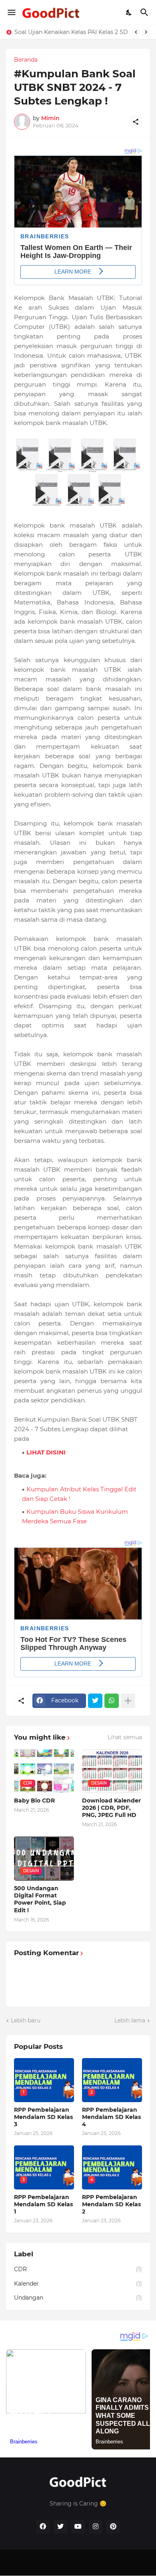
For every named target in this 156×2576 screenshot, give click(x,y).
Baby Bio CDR (34, 1801)
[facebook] (43, 2527)
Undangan (78, 2298)
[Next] (146, 32)
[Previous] (136, 32)
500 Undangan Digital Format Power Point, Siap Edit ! (40, 1899)
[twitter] (60, 2527)
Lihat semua (125, 1737)
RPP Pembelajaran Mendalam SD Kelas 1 (73, 32)
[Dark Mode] (129, 12)
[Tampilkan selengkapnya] (128, 1701)
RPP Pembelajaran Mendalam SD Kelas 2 (111, 2204)
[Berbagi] (136, 122)
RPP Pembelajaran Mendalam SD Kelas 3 (43, 2117)
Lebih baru (26, 2020)
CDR (78, 2269)
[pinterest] (113, 2527)
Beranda (26, 60)
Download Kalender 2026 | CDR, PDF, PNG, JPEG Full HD (111, 1808)
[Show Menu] (11, 12)
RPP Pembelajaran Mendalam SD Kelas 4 (111, 2117)
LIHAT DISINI (46, 1452)
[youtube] (78, 2527)
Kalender (78, 2284)
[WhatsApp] (112, 1701)
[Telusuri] (145, 12)
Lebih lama (130, 2020)
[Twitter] (95, 1701)
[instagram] (96, 2527)
